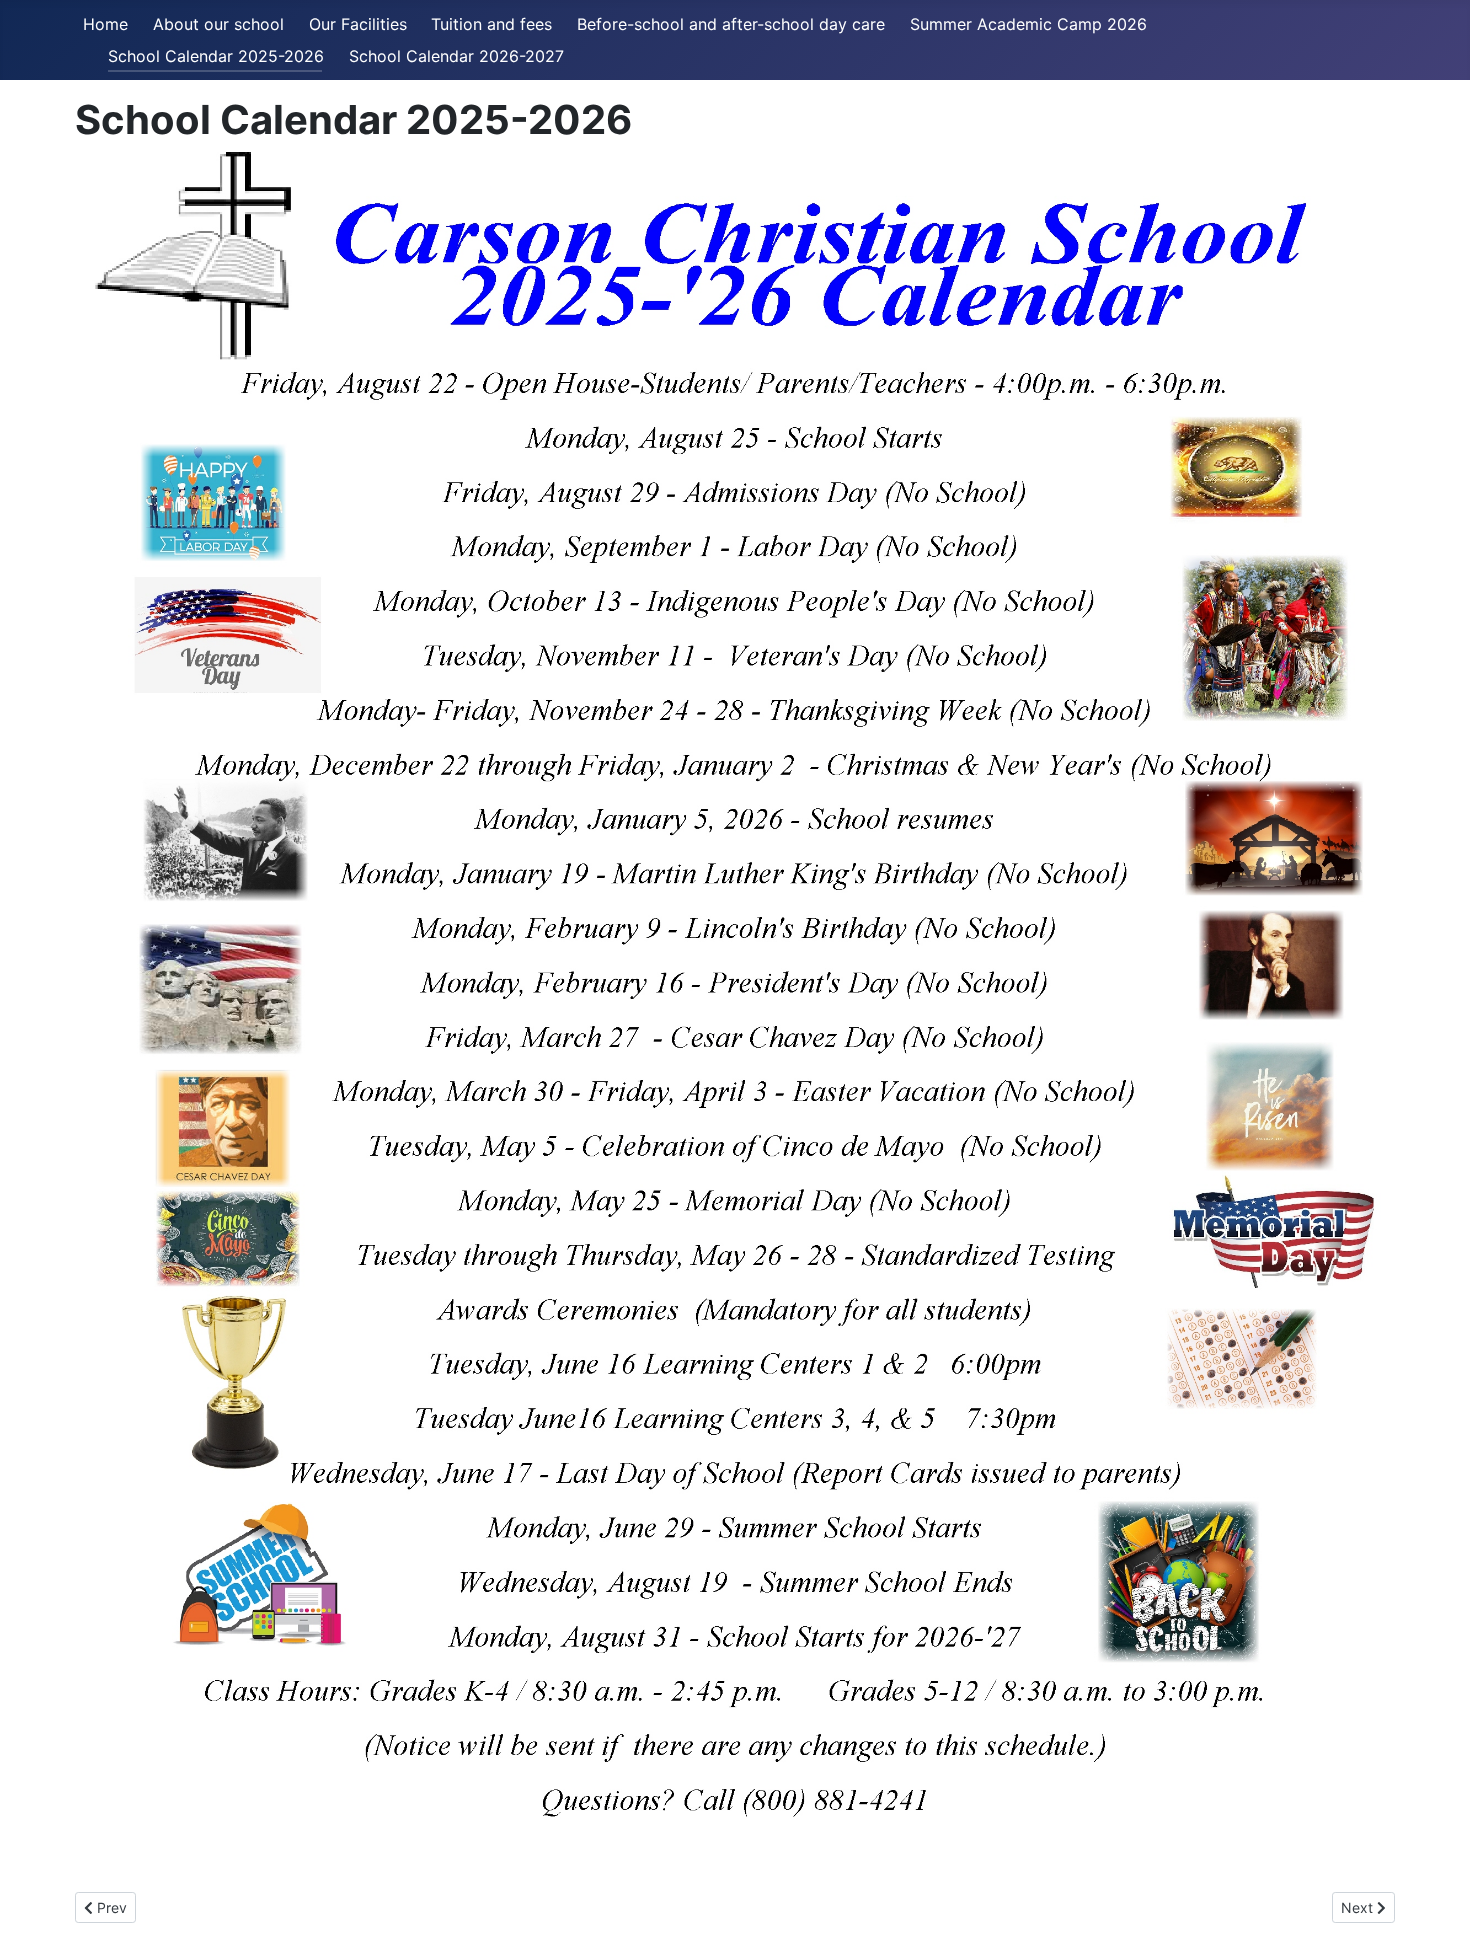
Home (105, 24)
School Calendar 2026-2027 (456, 56)
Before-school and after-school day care (731, 24)
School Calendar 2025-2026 (216, 56)
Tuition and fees (491, 24)
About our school (218, 24)
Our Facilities (358, 24)
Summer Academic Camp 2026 (1028, 24)
